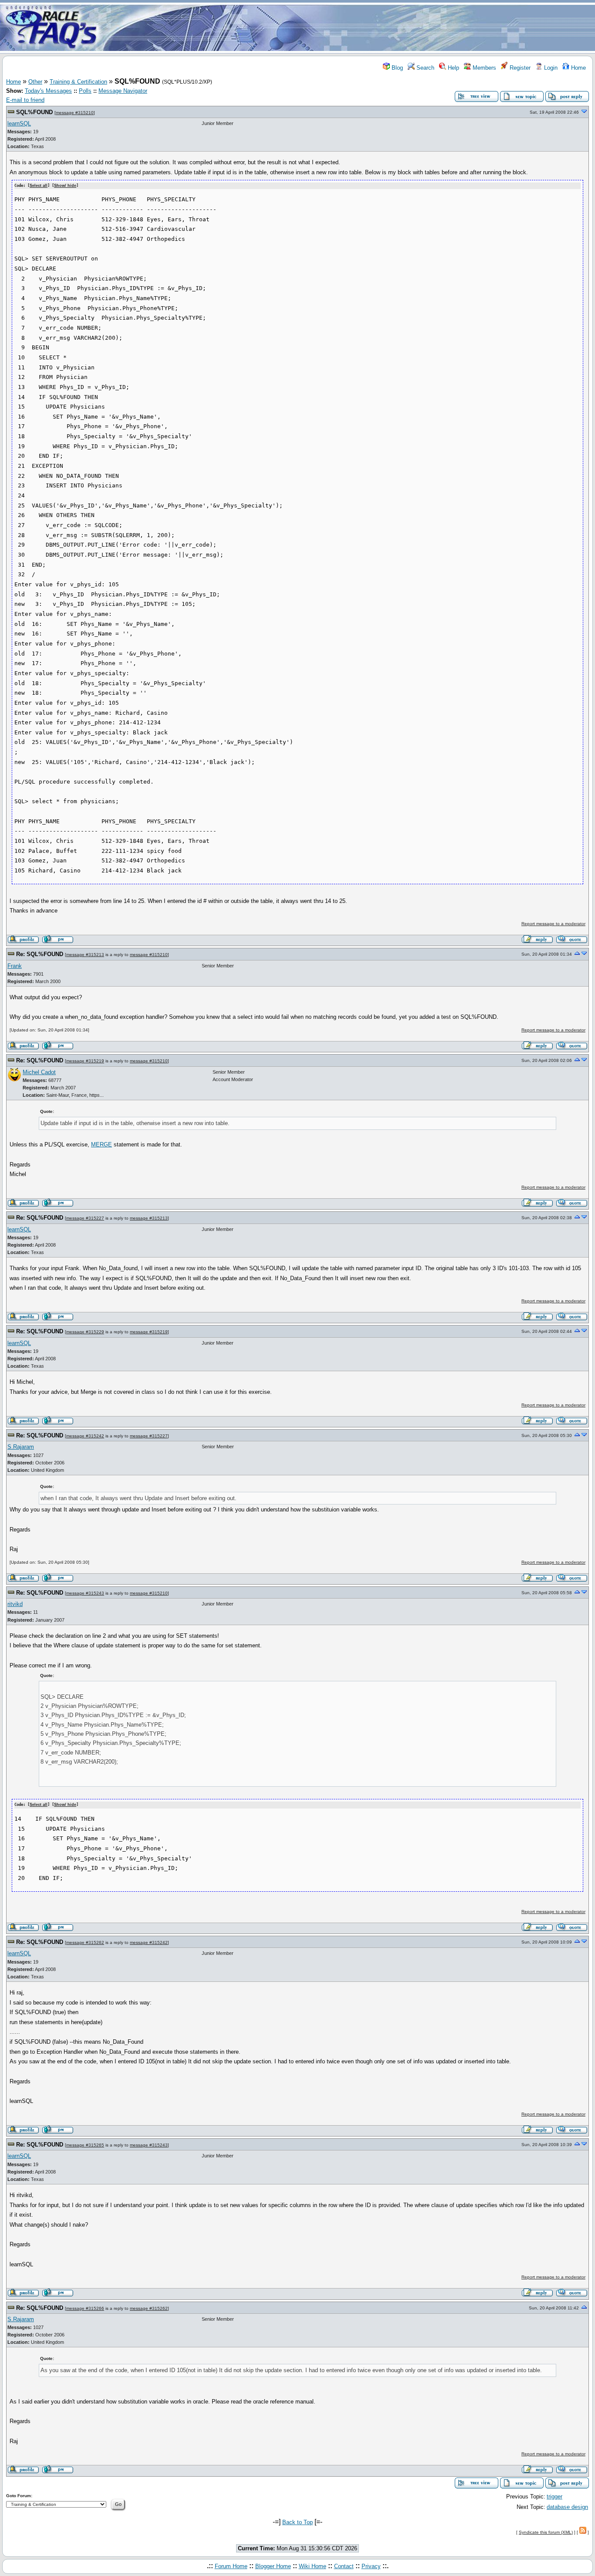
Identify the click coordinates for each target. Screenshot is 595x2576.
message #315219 (85, 1061)
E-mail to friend (25, 100)
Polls (85, 91)
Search (424, 68)
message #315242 (85, 1436)
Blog (396, 68)
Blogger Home (273, 2566)
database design (567, 2507)
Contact (344, 2566)
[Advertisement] (349, 27)
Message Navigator (123, 91)
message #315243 (85, 1593)
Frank (15, 966)
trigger (554, 2497)
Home (578, 68)
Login (550, 68)
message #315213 (85, 955)
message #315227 (85, 1218)
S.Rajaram (21, 1447)
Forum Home (231, 2566)
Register (519, 68)
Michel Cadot (39, 1072)
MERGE (101, 1144)
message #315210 (75, 113)
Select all (39, 186)
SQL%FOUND (34, 112)
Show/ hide (65, 186)
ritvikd (15, 1604)
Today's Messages (48, 91)
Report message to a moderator (553, 924)
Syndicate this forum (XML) (546, 2532)
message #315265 (85, 2145)
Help (453, 68)
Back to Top (297, 2522)
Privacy (371, 2566)
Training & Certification (78, 82)
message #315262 (85, 1942)
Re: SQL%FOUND (40, 954)
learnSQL (19, 123)
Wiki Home (313, 2566)
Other (35, 82)
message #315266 (85, 2308)
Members (483, 68)
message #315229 (85, 1332)
